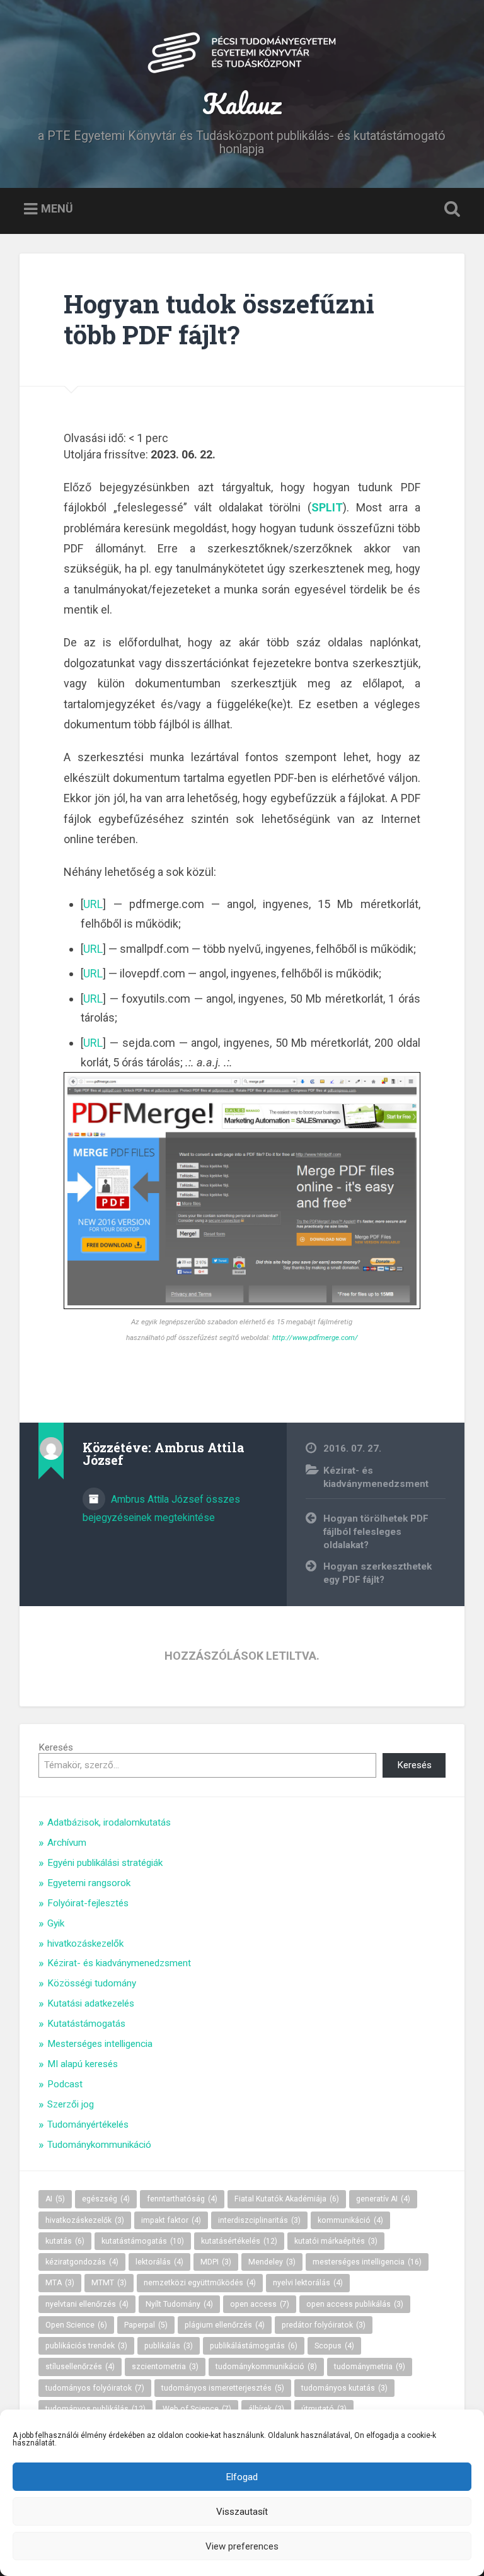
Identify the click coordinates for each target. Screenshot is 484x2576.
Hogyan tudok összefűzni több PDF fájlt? (219, 319)
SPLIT (327, 507)
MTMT (109, 2283)
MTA (60, 2283)
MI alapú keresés (83, 2064)
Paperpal (146, 2325)
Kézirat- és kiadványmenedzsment (119, 1963)
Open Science (76, 2325)
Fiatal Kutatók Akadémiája (287, 2199)
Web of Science (197, 2409)
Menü (57, 208)
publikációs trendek (86, 2346)
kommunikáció (350, 2220)
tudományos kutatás (344, 2388)
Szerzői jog (71, 2104)
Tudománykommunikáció (99, 2145)
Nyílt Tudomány (179, 2304)
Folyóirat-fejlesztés (88, 1903)
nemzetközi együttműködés (200, 2283)
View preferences (242, 2546)
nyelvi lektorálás (308, 2283)
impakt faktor (171, 2220)
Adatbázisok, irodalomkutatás (109, 1822)
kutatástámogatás (143, 2241)
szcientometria (165, 2367)
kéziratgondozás (82, 2262)
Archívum (67, 1843)
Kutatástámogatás (86, 2024)
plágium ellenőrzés (225, 2325)
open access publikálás (355, 2304)
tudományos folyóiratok (95, 2388)
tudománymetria (370, 2367)
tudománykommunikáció (266, 2367)
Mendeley (272, 2262)
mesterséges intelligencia (367, 2262)
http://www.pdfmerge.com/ (315, 1338)
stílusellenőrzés (80, 2367)
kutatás (65, 2241)
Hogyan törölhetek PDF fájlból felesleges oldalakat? (376, 1531)
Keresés (56, 1747)
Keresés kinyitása (450, 209)
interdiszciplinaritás (259, 2220)
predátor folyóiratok (324, 2325)
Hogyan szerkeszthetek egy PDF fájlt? (377, 1573)
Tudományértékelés (88, 2124)
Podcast (65, 2084)
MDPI (216, 2262)
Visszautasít (242, 2512)
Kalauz (242, 103)
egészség (106, 2199)
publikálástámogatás (254, 2346)
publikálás (169, 2346)
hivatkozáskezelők (85, 1944)
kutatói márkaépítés (336, 2241)
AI (55, 2199)
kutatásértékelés (239, 2241)
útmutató (324, 2409)
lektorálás (159, 2262)
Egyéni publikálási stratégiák (105, 1863)
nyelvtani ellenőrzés (87, 2304)
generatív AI (383, 2199)
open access (260, 2304)
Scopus (334, 2346)
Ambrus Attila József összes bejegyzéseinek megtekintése (161, 1508)
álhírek (266, 2409)
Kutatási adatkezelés (91, 2003)
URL (93, 904)
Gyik (56, 1923)
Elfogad (242, 2477)
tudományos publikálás (95, 2409)
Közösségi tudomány (92, 1983)
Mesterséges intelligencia (100, 2044)
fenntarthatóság (182, 2199)
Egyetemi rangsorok (89, 1883)
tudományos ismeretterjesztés (223, 2388)
